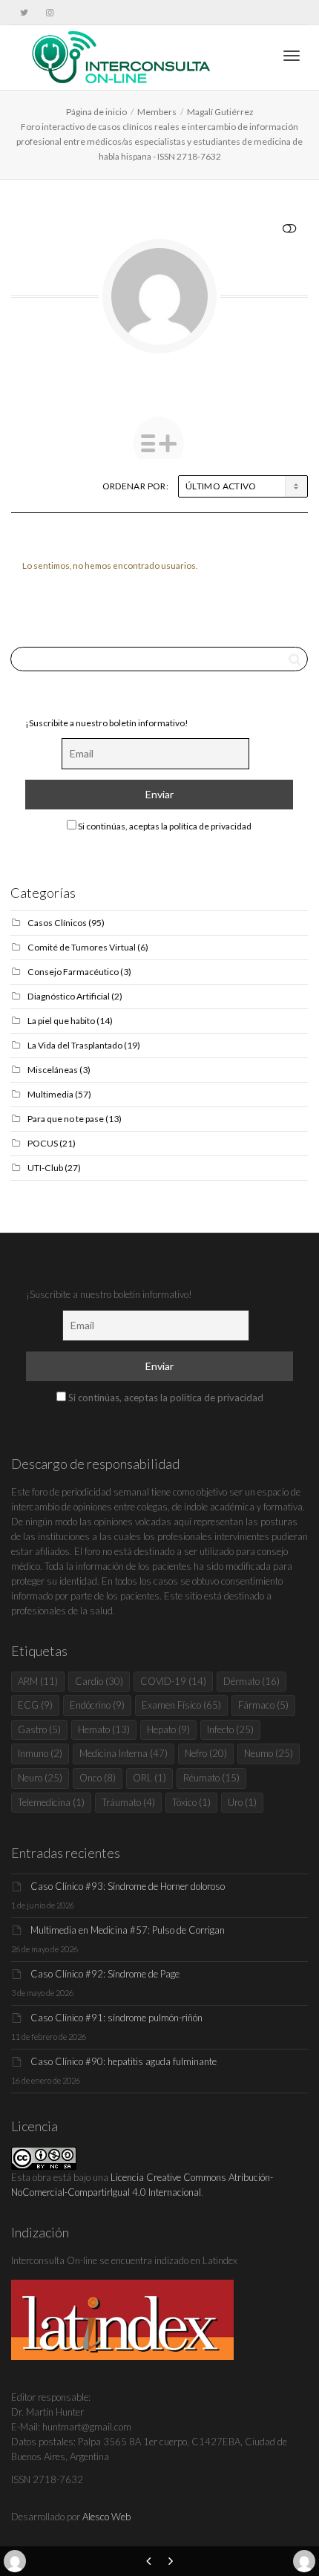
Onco (98, 1778)
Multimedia (50, 1094)
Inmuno (40, 1753)
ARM (38, 1681)
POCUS (43, 1143)
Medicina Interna (124, 1753)
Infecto (230, 1729)
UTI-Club (45, 1168)
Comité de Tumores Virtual (82, 947)
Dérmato (251, 1681)
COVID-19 (173, 1681)
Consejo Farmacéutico (73, 972)
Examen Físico (181, 1705)
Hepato (168, 1729)
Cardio (99, 1681)
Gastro (39, 1729)
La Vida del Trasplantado (75, 1045)
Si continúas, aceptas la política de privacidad (164, 826)
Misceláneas (53, 1070)
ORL (149, 1778)
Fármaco (263, 1705)
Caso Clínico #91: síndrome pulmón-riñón (116, 2018)
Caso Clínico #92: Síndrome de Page (105, 1974)
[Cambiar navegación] (292, 56)
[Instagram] (49, 12)
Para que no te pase (66, 1119)
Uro (242, 1802)
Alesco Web (106, 2517)
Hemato (104, 1729)
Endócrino (97, 1705)
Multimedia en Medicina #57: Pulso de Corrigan (128, 1930)
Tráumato (128, 1802)
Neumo (269, 1753)
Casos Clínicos (57, 923)
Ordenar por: (135, 486)
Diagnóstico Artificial (69, 996)
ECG (35, 1705)
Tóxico (191, 1802)
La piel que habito (61, 1021)
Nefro (206, 1753)
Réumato (211, 1778)
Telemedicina (51, 1802)
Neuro (40, 1778)
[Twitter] (24, 12)
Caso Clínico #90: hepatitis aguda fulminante (124, 2061)
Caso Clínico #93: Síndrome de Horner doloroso (128, 1886)
